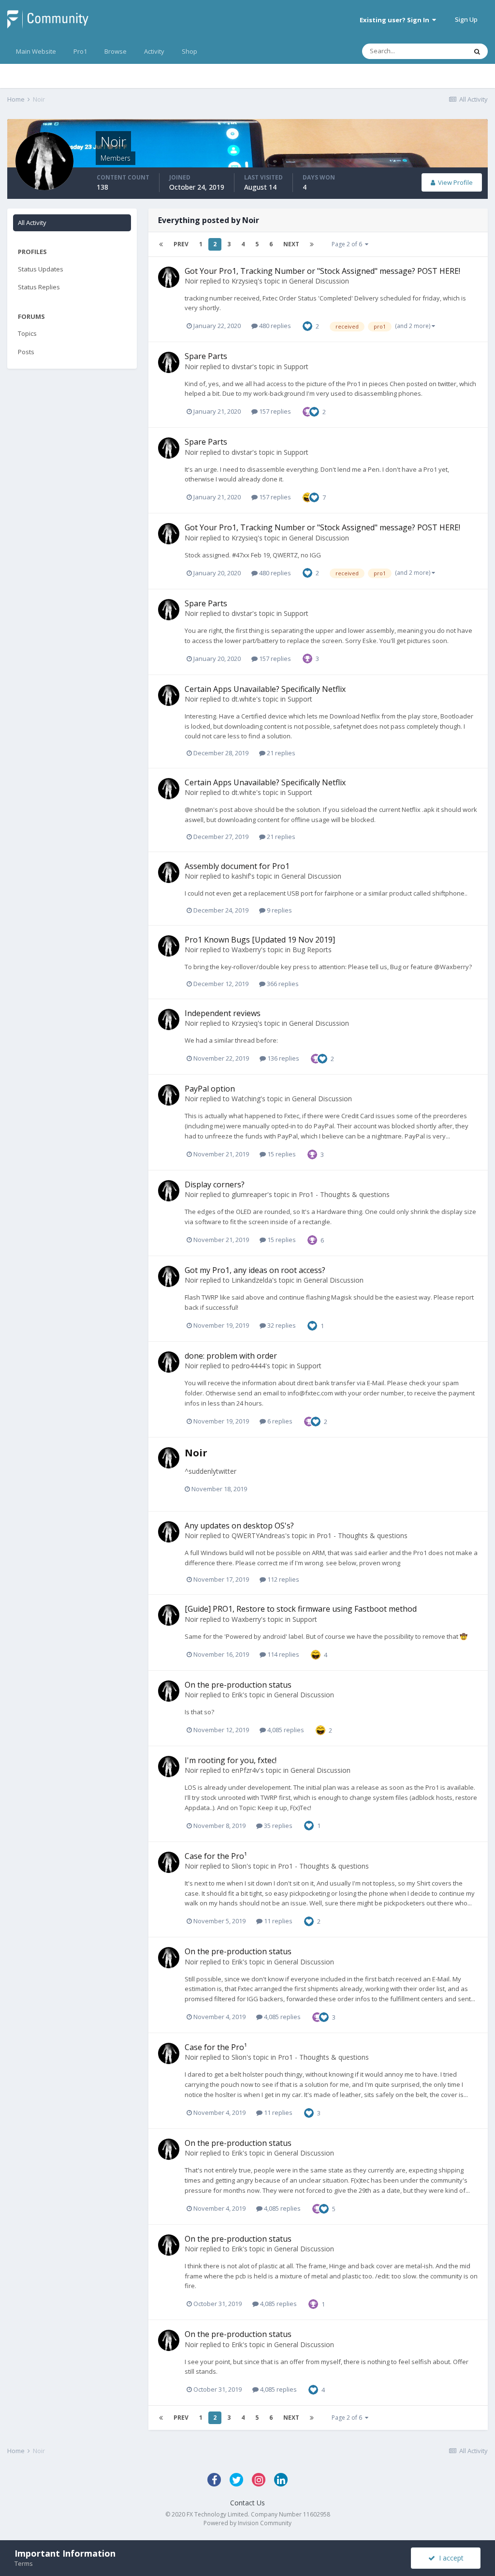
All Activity (32, 223)
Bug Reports (312, 950)
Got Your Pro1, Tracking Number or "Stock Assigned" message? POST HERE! (322, 271)
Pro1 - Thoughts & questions (344, 1194)
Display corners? (215, 1184)
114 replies (283, 1654)
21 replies (280, 753)
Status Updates (41, 269)
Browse (116, 51)
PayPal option (210, 1089)
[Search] (477, 51)
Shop (189, 51)
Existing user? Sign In (396, 20)
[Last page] (312, 244)
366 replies (282, 984)
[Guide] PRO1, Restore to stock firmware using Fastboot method (301, 1609)
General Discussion (319, 281)
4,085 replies (285, 1730)
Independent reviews (223, 1013)
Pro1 (80, 51)
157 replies (274, 411)
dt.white (244, 699)
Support (296, 367)
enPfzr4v (245, 1770)
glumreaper (249, 1194)
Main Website (36, 51)
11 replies (277, 1921)
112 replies (283, 1579)
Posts (26, 352)
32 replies (281, 1325)
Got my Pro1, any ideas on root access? (255, 1270)
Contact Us (247, 2503)
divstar (242, 367)
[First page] (161, 244)
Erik (237, 1695)
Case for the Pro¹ (216, 1856)
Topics (27, 333)
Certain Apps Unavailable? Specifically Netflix (265, 689)
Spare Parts (206, 356)
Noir (191, 281)
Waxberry (246, 950)
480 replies (274, 326)
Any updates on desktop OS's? (239, 1526)
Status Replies (39, 287)
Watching (246, 1099)
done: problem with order (231, 1356)
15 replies (281, 1154)
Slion (239, 1866)
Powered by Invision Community (247, 2523)
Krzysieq (245, 281)
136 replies (283, 1058)
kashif (241, 876)
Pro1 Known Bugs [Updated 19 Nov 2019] (260, 940)
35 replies (277, 1826)
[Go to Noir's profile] (169, 277)
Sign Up (466, 19)
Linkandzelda (252, 1280)
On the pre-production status (238, 1685)
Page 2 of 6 (348, 244)
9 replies (279, 910)
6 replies (279, 1421)
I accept (449, 2558)
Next (291, 244)
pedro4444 (248, 1366)
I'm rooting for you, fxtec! (231, 1760)
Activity (154, 51)
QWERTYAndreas (258, 1535)
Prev (181, 244)
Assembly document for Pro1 (237, 866)
